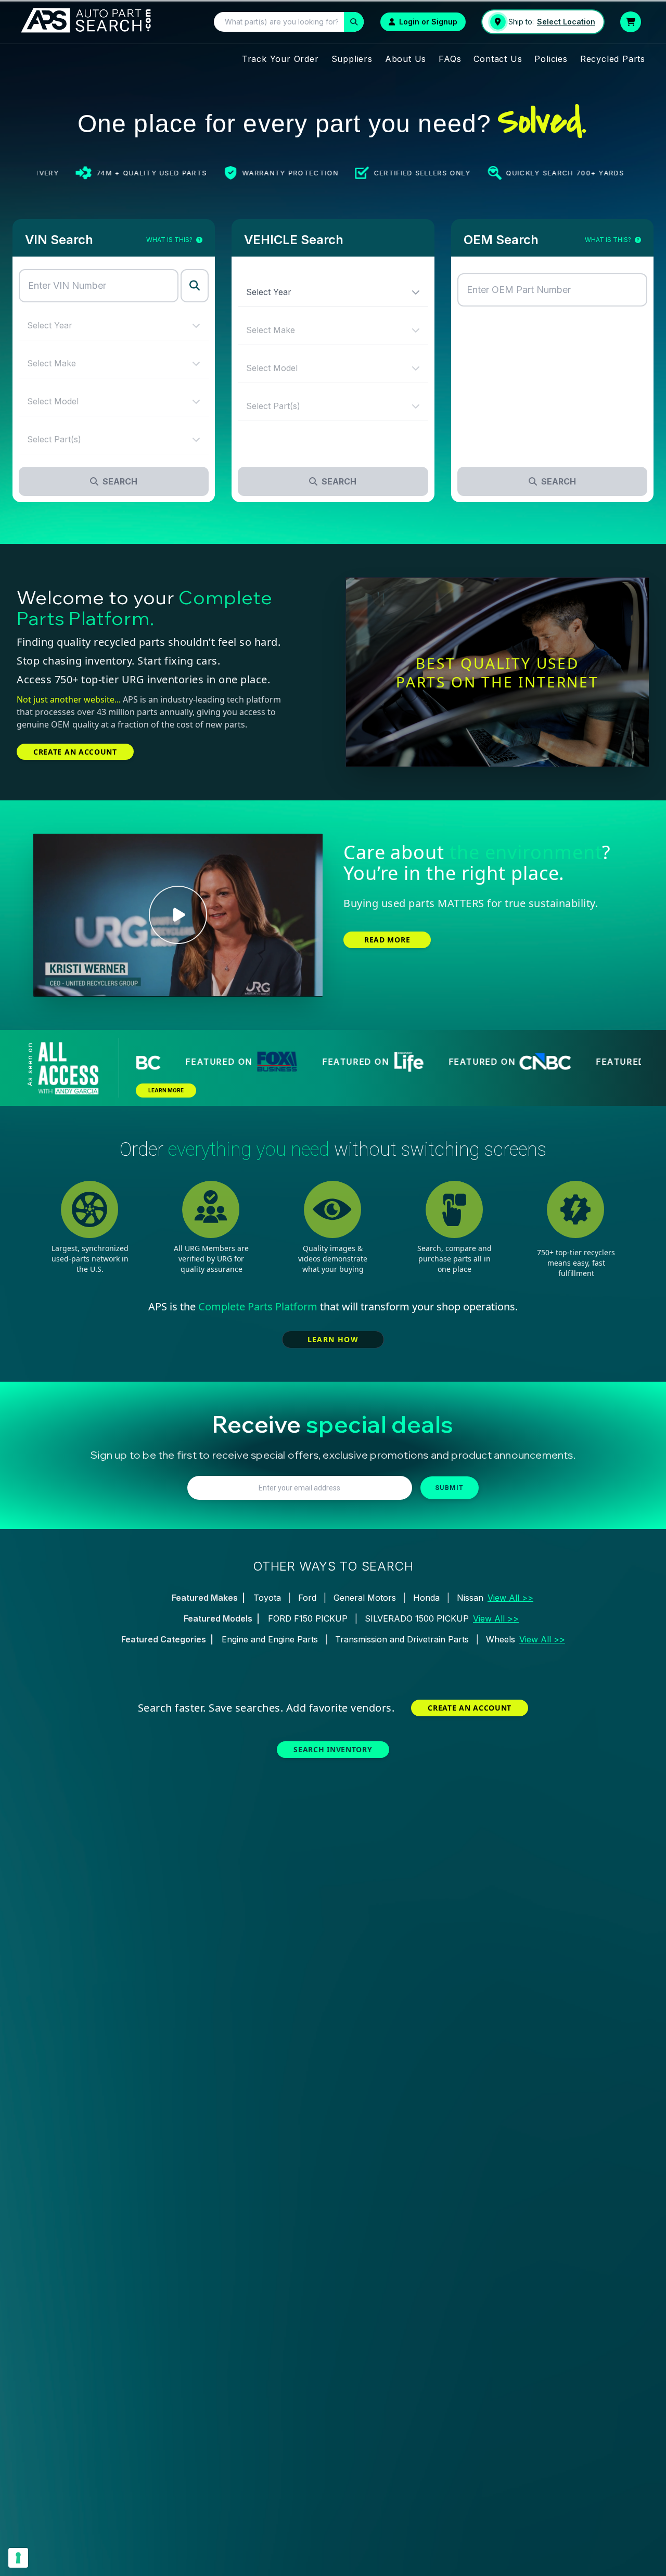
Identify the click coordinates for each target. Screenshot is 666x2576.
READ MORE (387, 940)
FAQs (450, 59)
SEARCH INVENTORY (333, 1749)
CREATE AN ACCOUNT (75, 752)
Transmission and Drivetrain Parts (402, 1639)
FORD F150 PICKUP (308, 1618)
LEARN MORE (166, 1090)
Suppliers (352, 59)
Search (120, 481)
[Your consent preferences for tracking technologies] (18, 2558)
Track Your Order (280, 59)
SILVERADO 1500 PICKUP (417, 1618)
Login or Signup (428, 22)
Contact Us (498, 59)
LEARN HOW (333, 1339)
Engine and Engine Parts (270, 1639)
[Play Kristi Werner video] (178, 915)
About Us (406, 59)
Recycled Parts (613, 59)
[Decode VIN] (195, 286)
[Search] (354, 22)
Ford (307, 1598)
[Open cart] (631, 22)
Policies (551, 59)
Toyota (267, 1598)
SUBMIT (450, 1488)
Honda (426, 1598)
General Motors (365, 1598)
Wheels (501, 1639)
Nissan (470, 1598)
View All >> (510, 1598)
